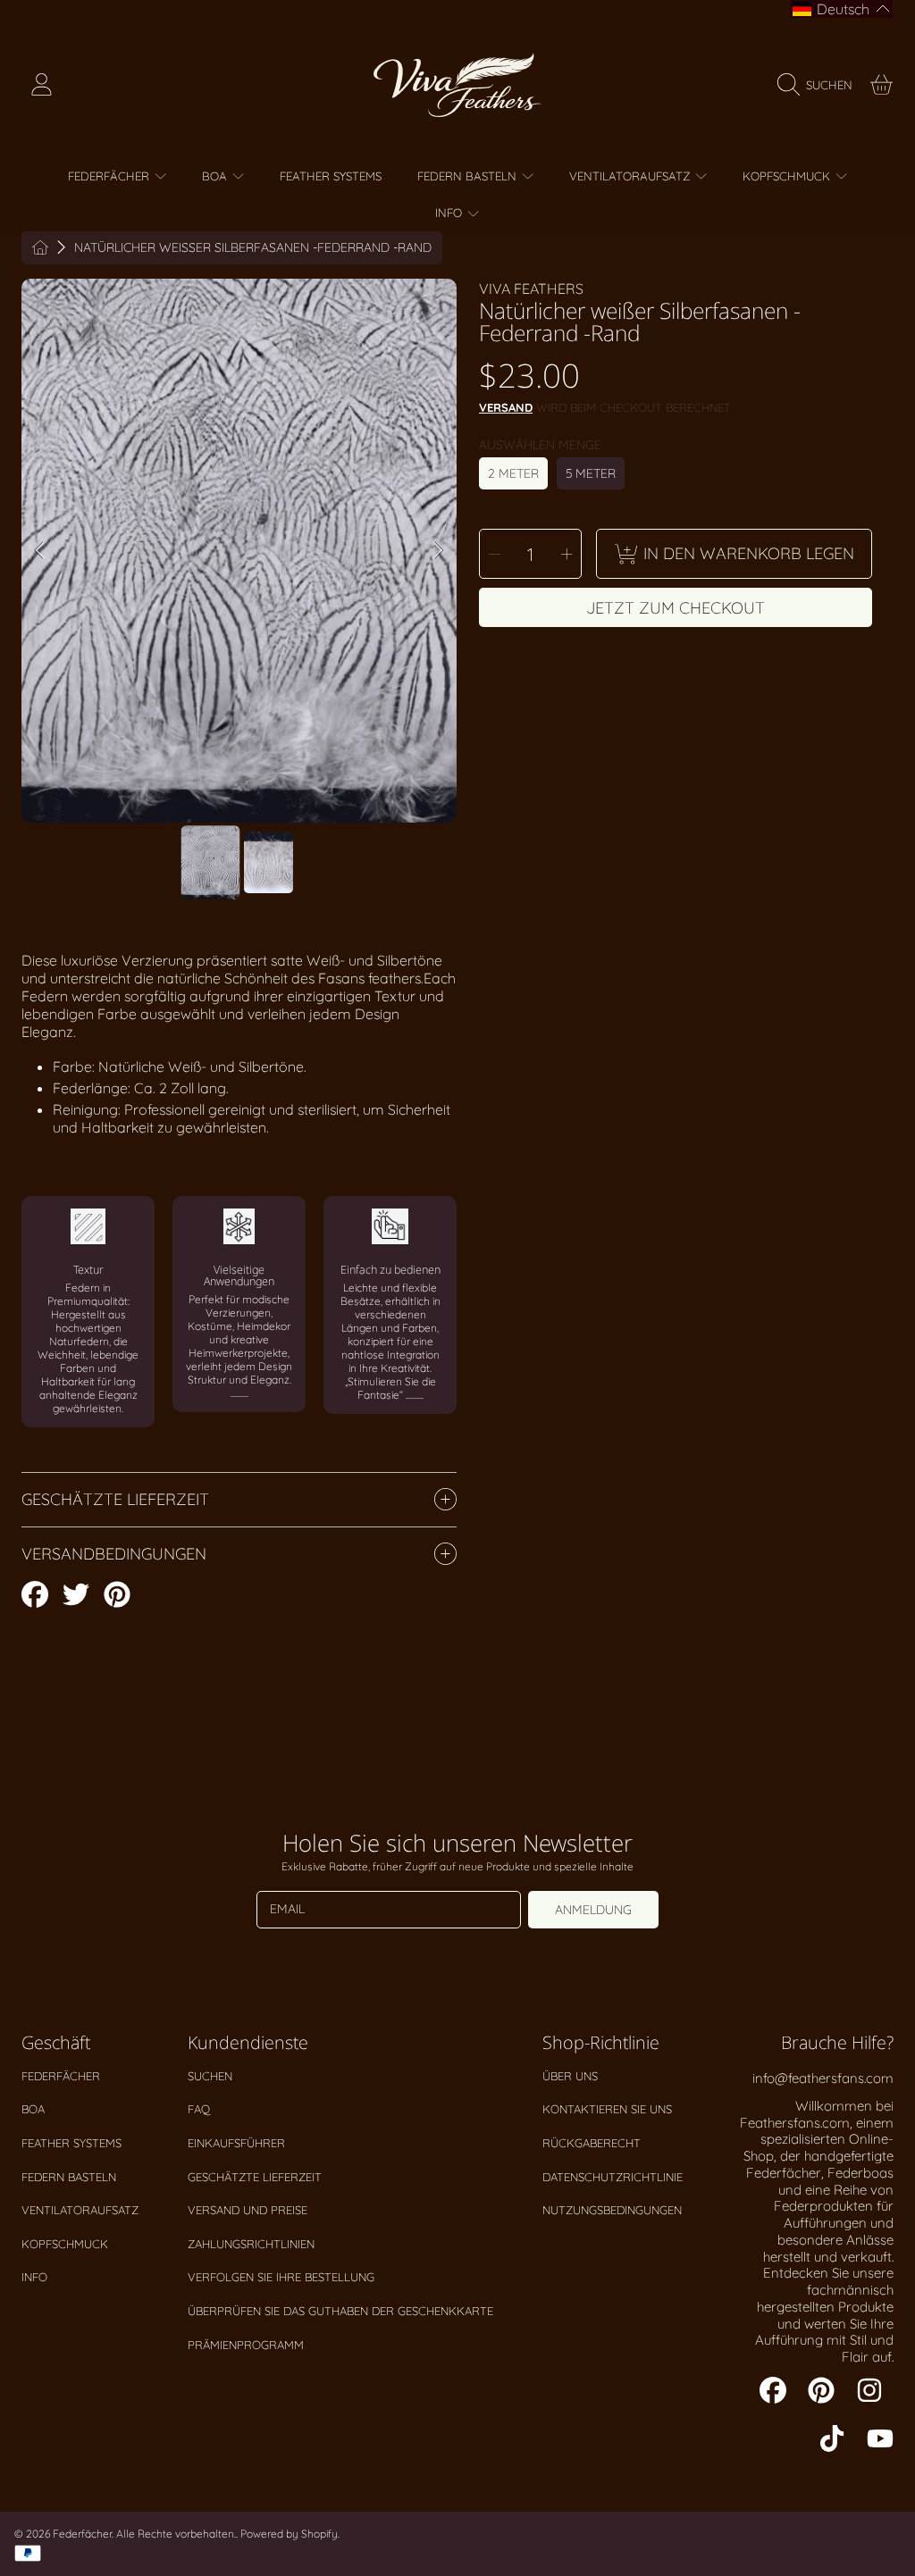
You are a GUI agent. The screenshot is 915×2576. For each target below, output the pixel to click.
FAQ (199, 2109)
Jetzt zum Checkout (676, 608)
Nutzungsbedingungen (612, 2210)
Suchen (210, 2076)
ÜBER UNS (570, 2076)
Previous (40, 551)
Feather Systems (71, 2143)
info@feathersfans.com (823, 2078)
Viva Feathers (531, 289)
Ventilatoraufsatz (80, 2210)
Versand (506, 407)
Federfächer (61, 2076)
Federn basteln (69, 2177)
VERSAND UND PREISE (248, 2210)
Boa (33, 2109)
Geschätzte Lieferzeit (255, 2177)
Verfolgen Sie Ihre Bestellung (281, 2277)
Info (34, 2277)
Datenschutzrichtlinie (613, 2177)
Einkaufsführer (236, 2143)
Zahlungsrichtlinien (251, 2244)
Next (438, 551)
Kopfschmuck (65, 2244)
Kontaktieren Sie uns (607, 2109)
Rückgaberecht (592, 2143)
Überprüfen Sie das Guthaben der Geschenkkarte (340, 2311)
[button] (819, 85)
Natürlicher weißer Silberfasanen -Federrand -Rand (253, 248)
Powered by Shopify (289, 2534)
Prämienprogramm (246, 2345)
